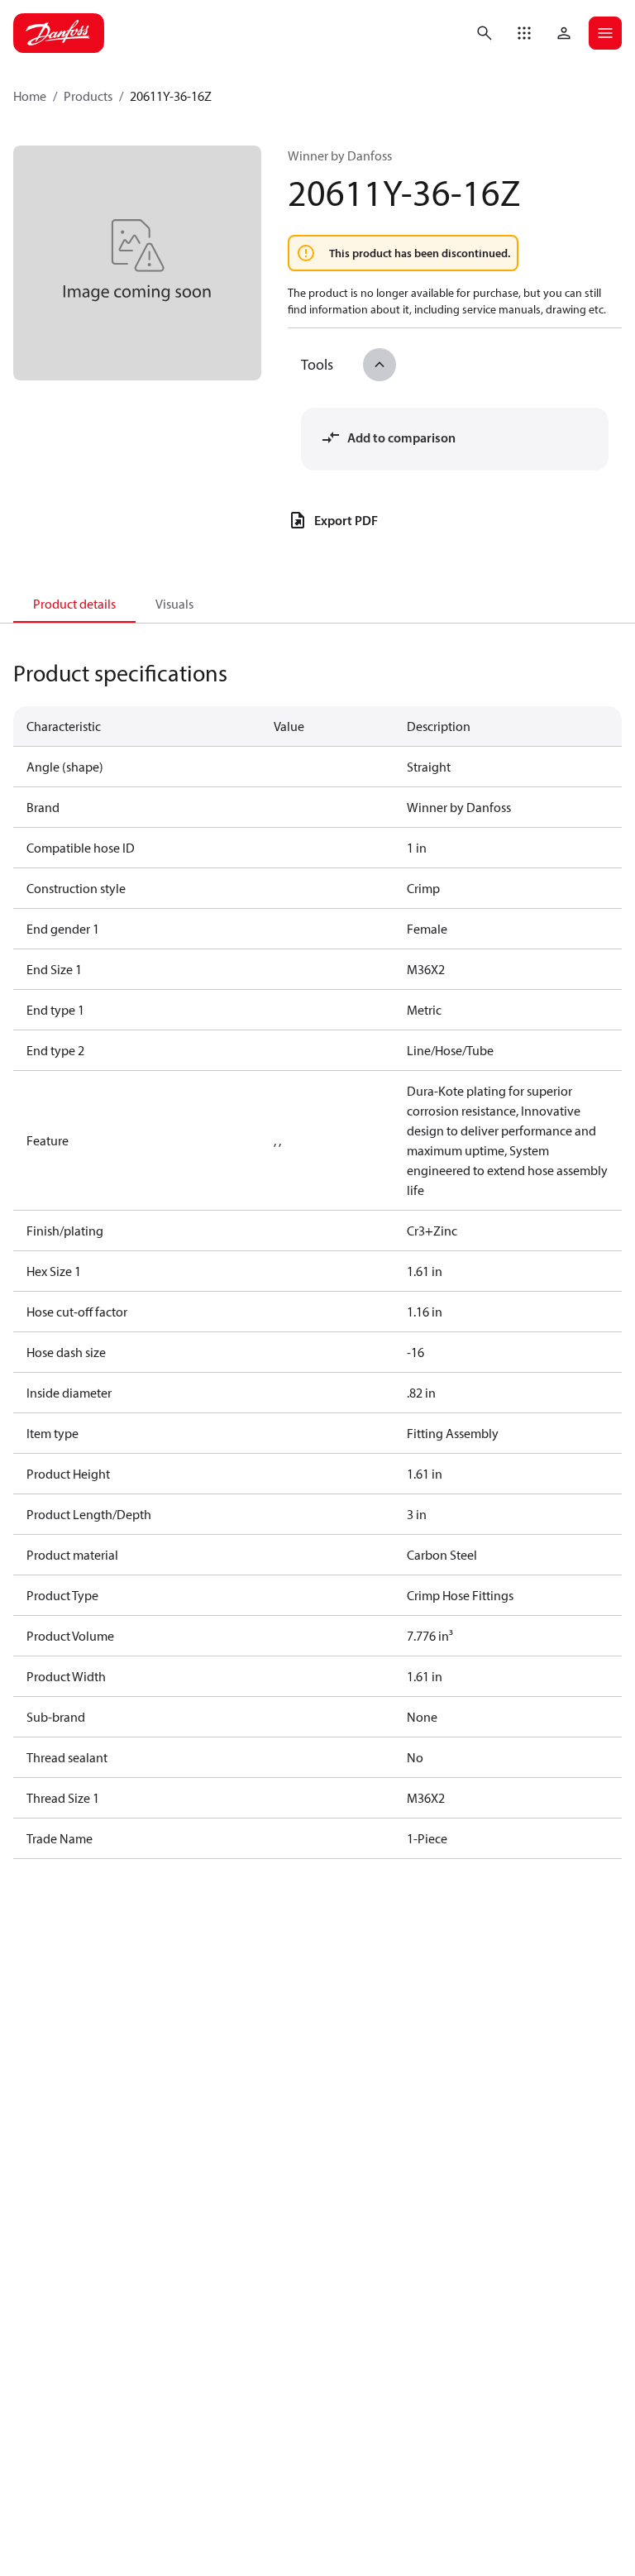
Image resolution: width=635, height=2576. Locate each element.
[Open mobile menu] (605, 33)
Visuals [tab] (174, 604)
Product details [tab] (74, 604)
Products (88, 96)
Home (30, 96)
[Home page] (59, 33)
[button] (524, 33)
